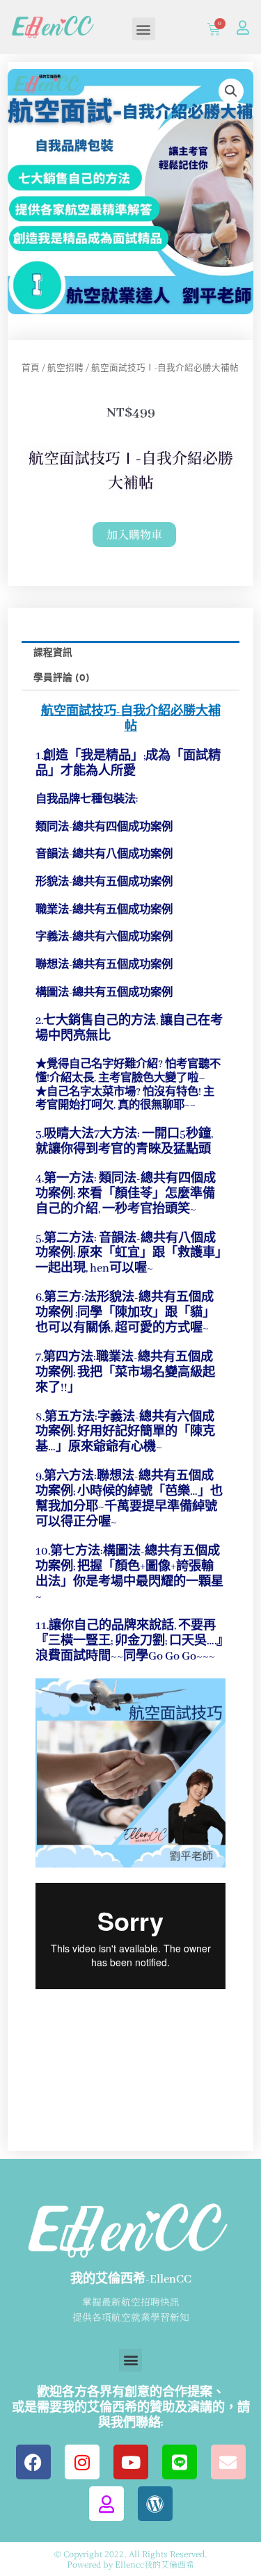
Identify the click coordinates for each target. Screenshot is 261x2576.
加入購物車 (134, 534)
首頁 (31, 368)
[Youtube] (131, 2462)
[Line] (180, 2462)
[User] (243, 28)
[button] (144, 29)
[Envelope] (228, 2462)
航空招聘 (65, 368)
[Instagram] (82, 2462)
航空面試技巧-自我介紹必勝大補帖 (131, 719)
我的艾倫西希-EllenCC (131, 2279)
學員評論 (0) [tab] (62, 678)
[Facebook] (33, 2462)
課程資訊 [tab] (53, 653)
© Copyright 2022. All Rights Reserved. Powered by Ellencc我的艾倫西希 (131, 2558)
